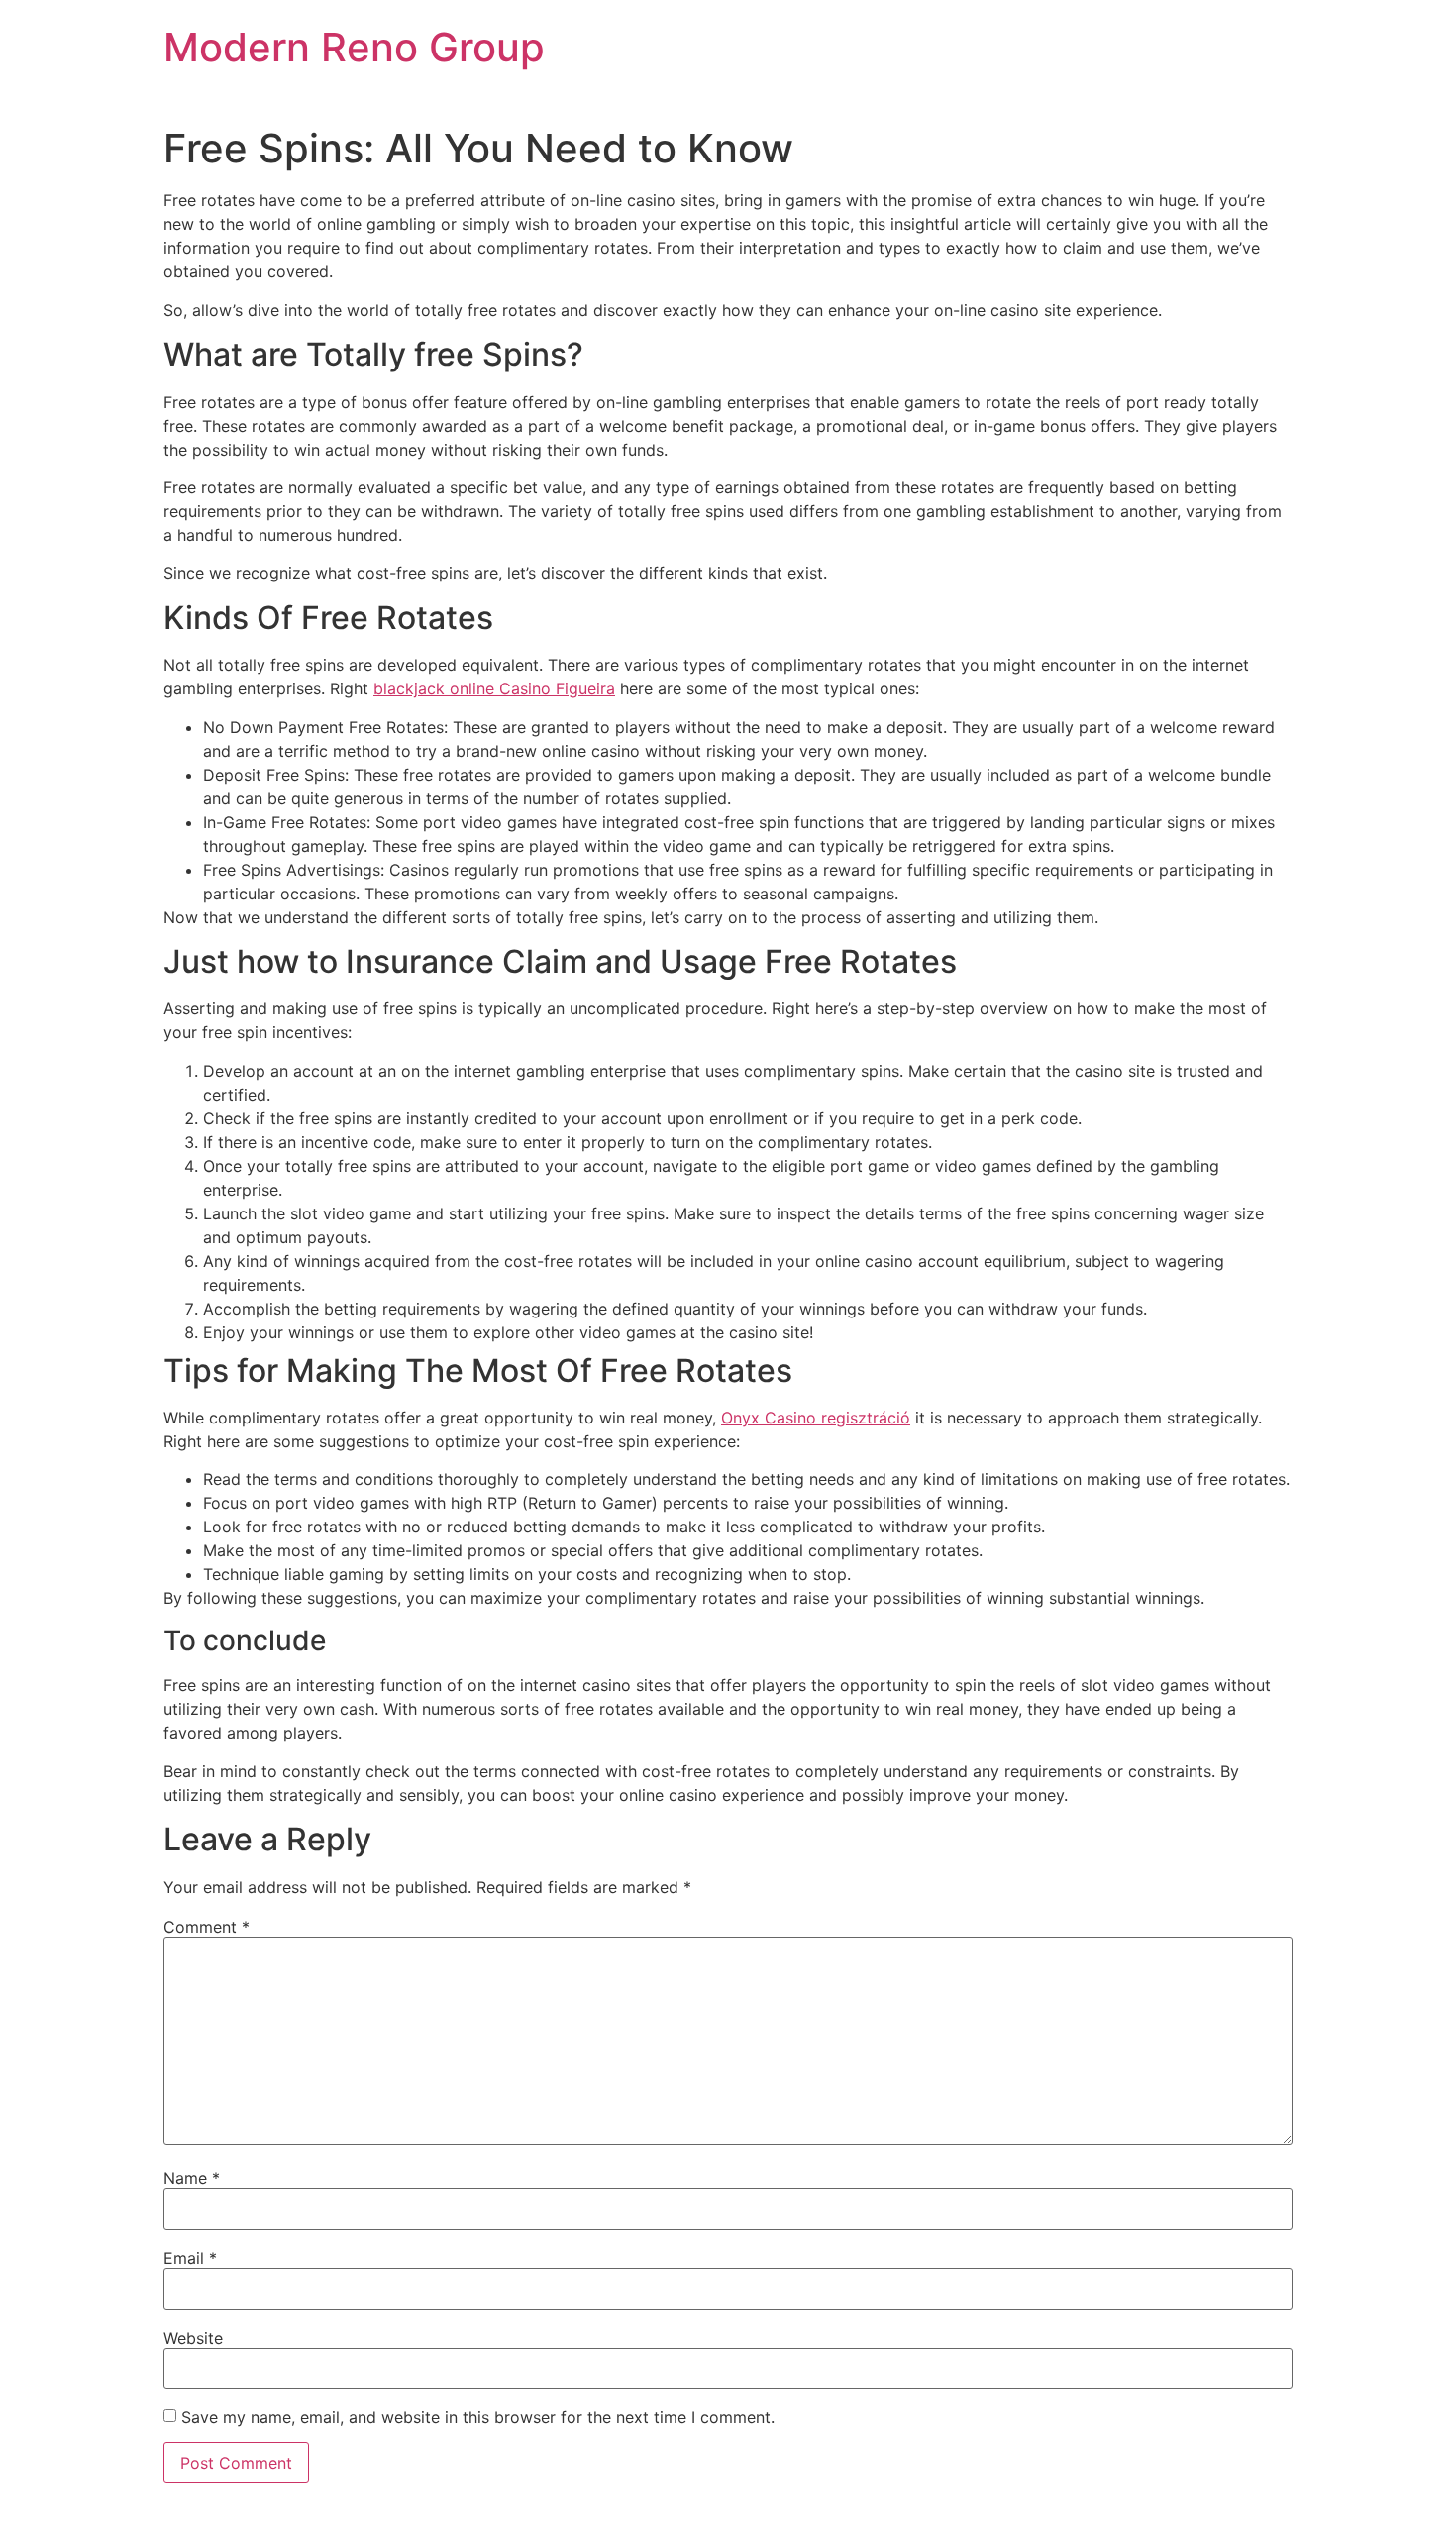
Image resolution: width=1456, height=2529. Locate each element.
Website (193, 2338)
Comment (207, 1927)
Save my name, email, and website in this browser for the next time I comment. (478, 2417)
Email (190, 2258)
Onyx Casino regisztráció (816, 1418)
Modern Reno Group (354, 47)
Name (192, 2178)
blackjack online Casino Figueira (494, 688)
